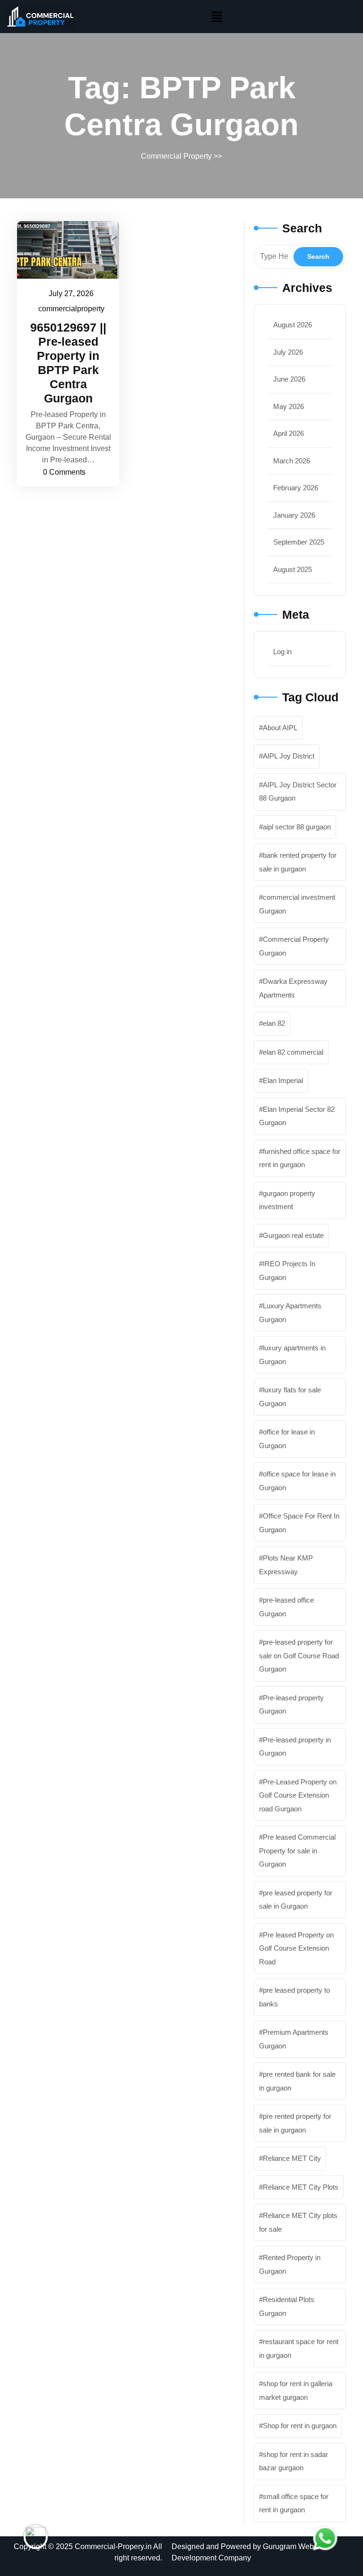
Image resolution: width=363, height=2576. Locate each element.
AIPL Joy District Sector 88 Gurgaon (298, 792)
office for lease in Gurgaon (287, 1439)
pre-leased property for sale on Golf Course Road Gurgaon (299, 1655)
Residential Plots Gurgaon (287, 2306)
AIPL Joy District (289, 756)
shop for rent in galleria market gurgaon (296, 2390)
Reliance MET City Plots (301, 2187)
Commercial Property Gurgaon (294, 946)
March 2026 (292, 461)
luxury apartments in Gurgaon (292, 1355)
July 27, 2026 (72, 292)
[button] (217, 17)
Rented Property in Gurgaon (290, 2264)
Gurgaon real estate (293, 1235)
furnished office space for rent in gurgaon (300, 1158)
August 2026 (293, 325)
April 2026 (289, 433)
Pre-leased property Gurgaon (291, 1705)
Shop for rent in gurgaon (300, 2426)
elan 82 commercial (293, 1052)
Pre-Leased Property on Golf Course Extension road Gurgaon (298, 1795)
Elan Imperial (283, 1080)
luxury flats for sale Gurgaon (290, 1397)
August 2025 (293, 569)
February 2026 (296, 488)
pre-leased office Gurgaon (286, 1607)
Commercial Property (176, 156)
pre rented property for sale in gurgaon (295, 2123)
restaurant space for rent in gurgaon (299, 2348)
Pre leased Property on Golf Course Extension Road (296, 1948)
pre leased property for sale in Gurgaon (296, 1900)
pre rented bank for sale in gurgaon (297, 2081)
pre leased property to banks (294, 1997)
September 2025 (299, 542)
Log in (282, 652)
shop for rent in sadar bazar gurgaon (294, 2461)
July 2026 (288, 352)
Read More (63, 250)
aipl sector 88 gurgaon (297, 827)
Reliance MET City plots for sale (298, 2222)
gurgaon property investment (287, 1200)
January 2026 (294, 515)
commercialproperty (72, 307)
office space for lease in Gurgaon (297, 1481)
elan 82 (274, 1023)
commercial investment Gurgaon (297, 904)
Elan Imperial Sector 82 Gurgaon (297, 1116)
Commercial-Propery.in (113, 2546)
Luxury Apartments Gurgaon (290, 1313)
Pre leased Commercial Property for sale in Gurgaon (297, 1851)
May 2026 (289, 406)
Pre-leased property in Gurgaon (295, 1747)
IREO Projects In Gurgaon (287, 1271)
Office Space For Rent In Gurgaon (299, 1523)
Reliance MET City (292, 2158)
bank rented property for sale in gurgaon (298, 862)
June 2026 (289, 379)
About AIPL (280, 728)
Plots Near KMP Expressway (286, 1565)
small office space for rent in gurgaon (294, 2503)
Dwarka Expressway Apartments (293, 988)
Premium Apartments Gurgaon (294, 2039)
